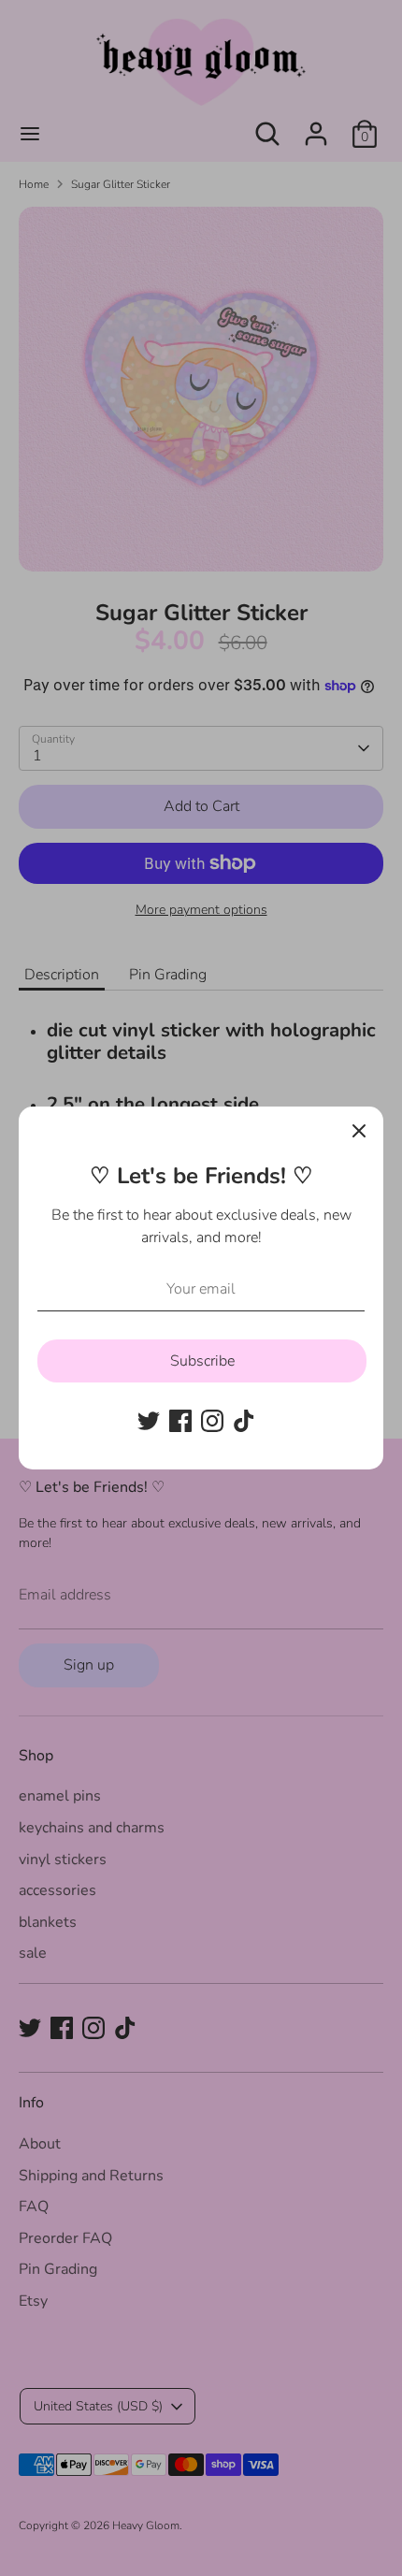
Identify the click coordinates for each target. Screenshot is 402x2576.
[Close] (359, 1131)
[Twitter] (149, 1421)
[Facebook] (180, 1421)
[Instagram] (212, 1421)
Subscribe (202, 1361)
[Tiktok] (244, 1421)
